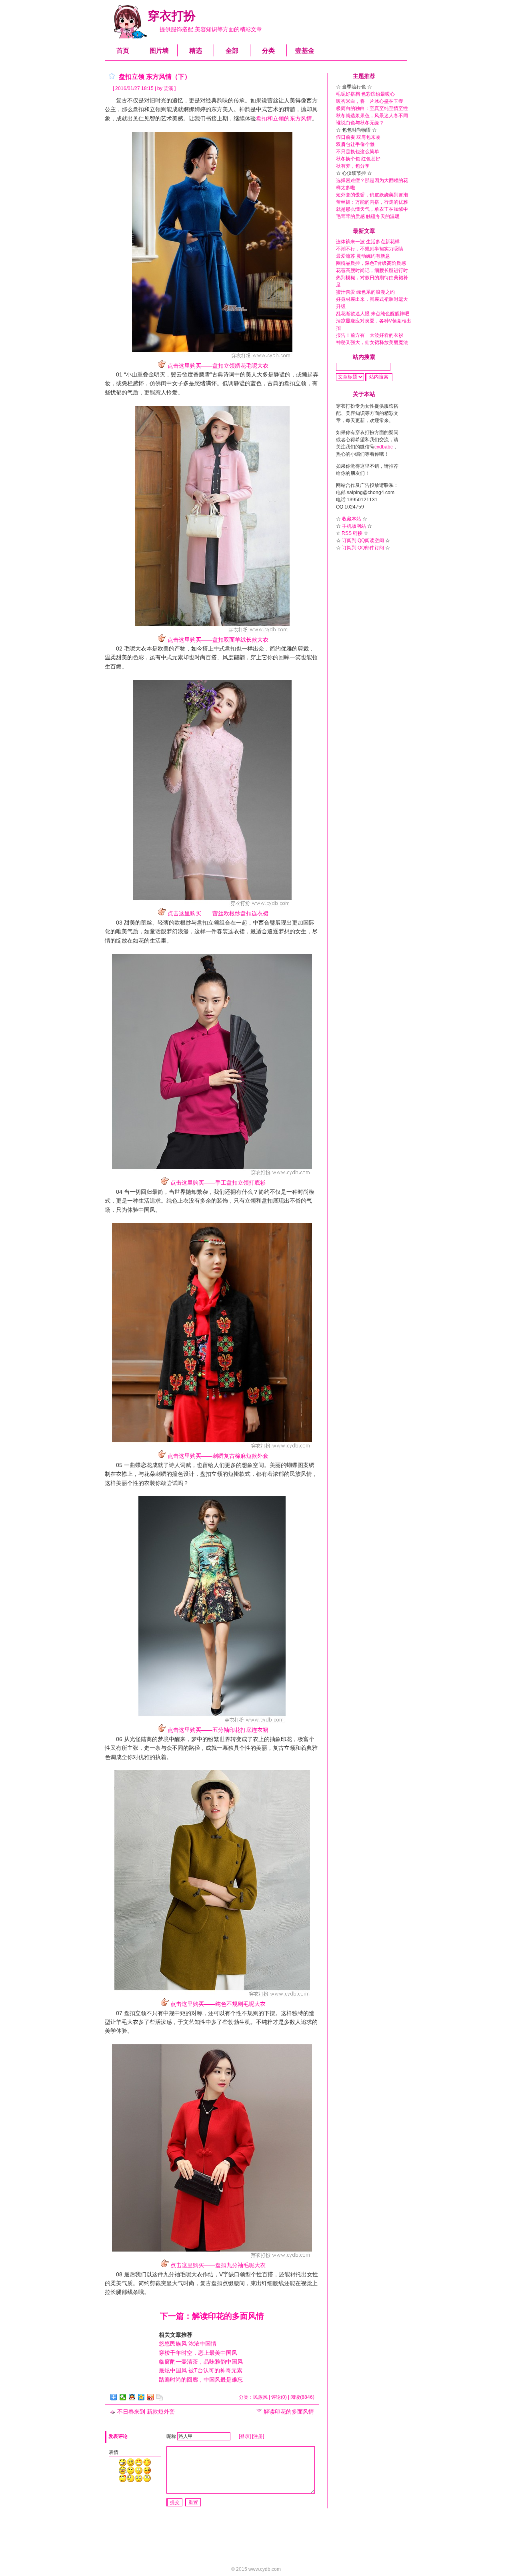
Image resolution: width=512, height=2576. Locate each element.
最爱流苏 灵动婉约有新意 (363, 256)
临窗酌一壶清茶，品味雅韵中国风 (201, 2362)
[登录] (245, 2436)
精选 (196, 51)
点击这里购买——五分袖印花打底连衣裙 (218, 1730)
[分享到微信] (123, 2397)
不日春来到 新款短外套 (146, 2412)
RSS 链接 (352, 533)
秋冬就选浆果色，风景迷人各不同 (372, 116)
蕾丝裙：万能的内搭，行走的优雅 (372, 202)
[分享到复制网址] (160, 2397)
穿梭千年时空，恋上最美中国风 (198, 2353)
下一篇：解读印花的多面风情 (212, 2316)
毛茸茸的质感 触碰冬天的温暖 (368, 216)
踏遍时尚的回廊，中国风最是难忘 (201, 2380)
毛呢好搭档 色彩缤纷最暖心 (365, 94)
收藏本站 (352, 519)
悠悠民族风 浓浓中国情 (188, 2344)
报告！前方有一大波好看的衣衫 (370, 335)
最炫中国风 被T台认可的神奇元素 (201, 2370)
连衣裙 (236, 931)
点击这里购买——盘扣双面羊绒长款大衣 (218, 640)
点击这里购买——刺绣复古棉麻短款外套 (218, 1456)
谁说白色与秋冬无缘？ (360, 123)
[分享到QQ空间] (141, 2397)
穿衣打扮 (172, 16)
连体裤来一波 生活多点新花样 (368, 242)
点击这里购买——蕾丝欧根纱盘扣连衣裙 (218, 913)
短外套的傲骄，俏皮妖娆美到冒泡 (372, 195)
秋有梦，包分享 (353, 166)
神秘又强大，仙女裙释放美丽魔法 (372, 342)
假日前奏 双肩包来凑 (358, 137)
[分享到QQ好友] (132, 2397)
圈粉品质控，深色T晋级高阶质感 (371, 263)
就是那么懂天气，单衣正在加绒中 (372, 209)
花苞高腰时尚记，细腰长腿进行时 (372, 270)
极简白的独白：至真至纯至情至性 (372, 108)
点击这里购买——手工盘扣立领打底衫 (218, 1183)
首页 (123, 51)
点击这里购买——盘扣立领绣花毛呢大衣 (218, 366)
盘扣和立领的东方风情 (284, 118)
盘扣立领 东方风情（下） (155, 77)
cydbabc (384, 447)
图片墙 (159, 51)
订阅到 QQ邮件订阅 (363, 548)
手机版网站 (354, 526)
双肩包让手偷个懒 (355, 144)
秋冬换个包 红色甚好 (358, 159)
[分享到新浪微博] (151, 2397)
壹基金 (305, 51)
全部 (232, 51)
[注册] (258, 2436)
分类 (268, 51)
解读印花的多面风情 (289, 2412)
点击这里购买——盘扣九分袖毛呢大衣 (218, 2265)
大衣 (141, 649)
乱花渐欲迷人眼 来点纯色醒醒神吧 (373, 314)
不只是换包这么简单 (358, 152)
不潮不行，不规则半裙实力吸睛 (370, 249)
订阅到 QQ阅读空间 (363, 540)
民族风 (260, 2397)
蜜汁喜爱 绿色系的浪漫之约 (365, 292)
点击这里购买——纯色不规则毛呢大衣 (218, 2004)
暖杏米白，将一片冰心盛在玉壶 (370, 101)
